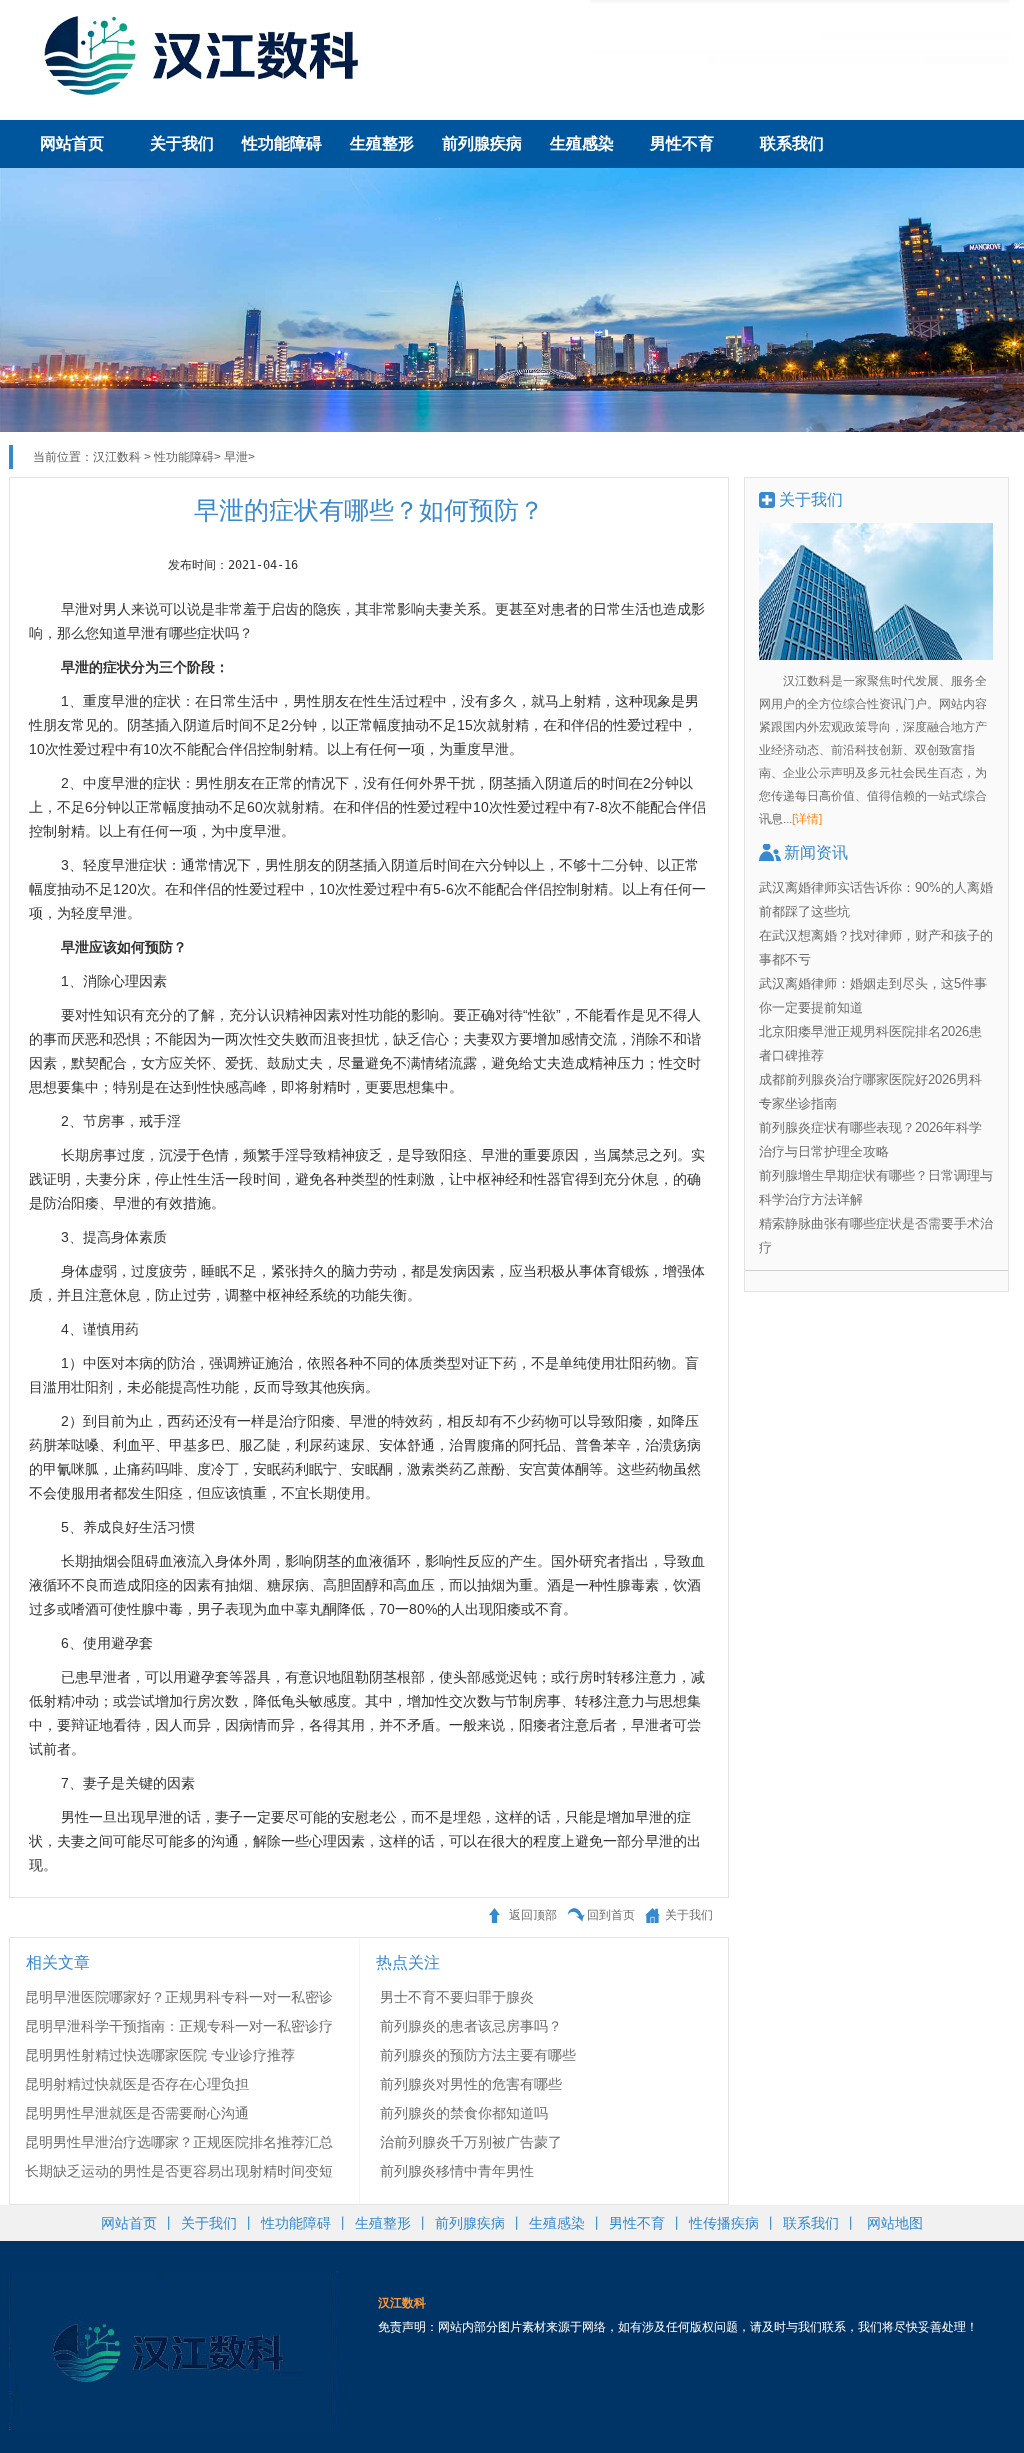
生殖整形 (382, 143)
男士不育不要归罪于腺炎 (457, 1997)
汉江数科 (117, 457)
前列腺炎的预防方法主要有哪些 (478, 2055)
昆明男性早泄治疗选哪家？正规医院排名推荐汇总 (179, 2142)
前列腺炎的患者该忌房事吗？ (471, 2026)
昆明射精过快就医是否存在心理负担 (137, 2084)
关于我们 (182, 143)
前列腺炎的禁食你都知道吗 (464, 2113)
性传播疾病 (724, 2223)
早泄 (236, 457)
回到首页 (611, 1915)
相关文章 (58, 1962)
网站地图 (895, 2223)
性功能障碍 (282, 143)
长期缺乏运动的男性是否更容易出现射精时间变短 (179, 2171)
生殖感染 (582, 143)
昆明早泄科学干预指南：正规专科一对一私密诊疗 (179, 2026)
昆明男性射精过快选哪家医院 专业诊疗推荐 (160, 2055)
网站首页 (72, 143)
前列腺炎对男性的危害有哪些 (471, 2084)
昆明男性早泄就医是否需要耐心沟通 (137, 2113)
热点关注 (408, 1962)
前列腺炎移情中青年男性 (457, 2171)
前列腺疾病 (482, 143)
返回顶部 (533, 1915)
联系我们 (792, 143)
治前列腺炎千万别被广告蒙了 (471, 2142)
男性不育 (682, 143)
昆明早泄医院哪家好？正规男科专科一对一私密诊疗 (179, 1999)
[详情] (807, 819)
